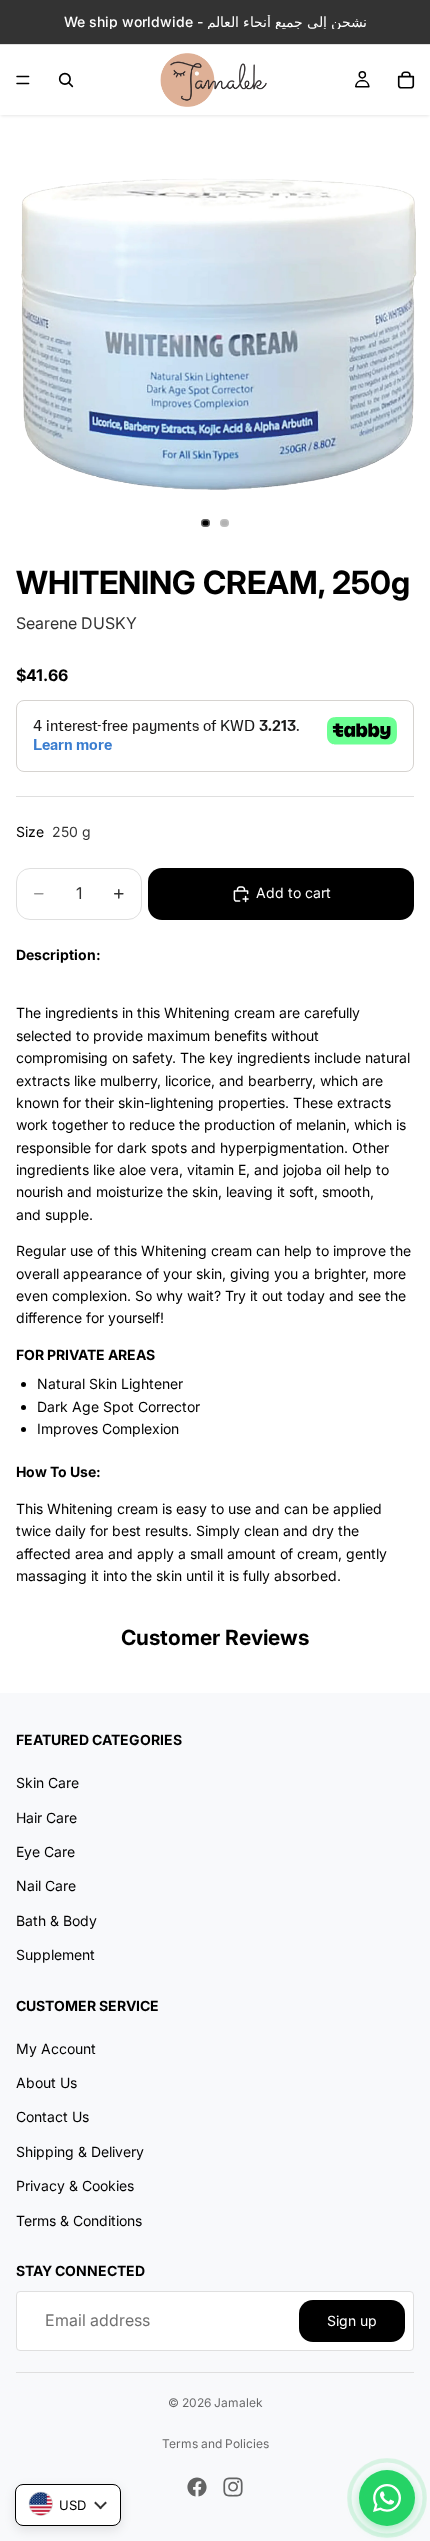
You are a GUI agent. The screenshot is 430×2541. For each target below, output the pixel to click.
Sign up (352, 2320)
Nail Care (46, 1885)
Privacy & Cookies (75, 2185)
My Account (56, 2048)
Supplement (55, 1954)
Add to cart (293, 892)
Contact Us (52, 2116)
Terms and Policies (215, 2443)
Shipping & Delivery (80, 2151)
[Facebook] (197, 2487)
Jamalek (238, 2402)
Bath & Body (56, 1920)
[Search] (66, 80)
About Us (46, 2082)
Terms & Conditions (79, 2220)
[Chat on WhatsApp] (387, 2498)
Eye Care (45, 1851)
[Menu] (23, 80)
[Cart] (406, 80)
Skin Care (47, 1782)
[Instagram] (233, 2487)
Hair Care (46, 1817)
